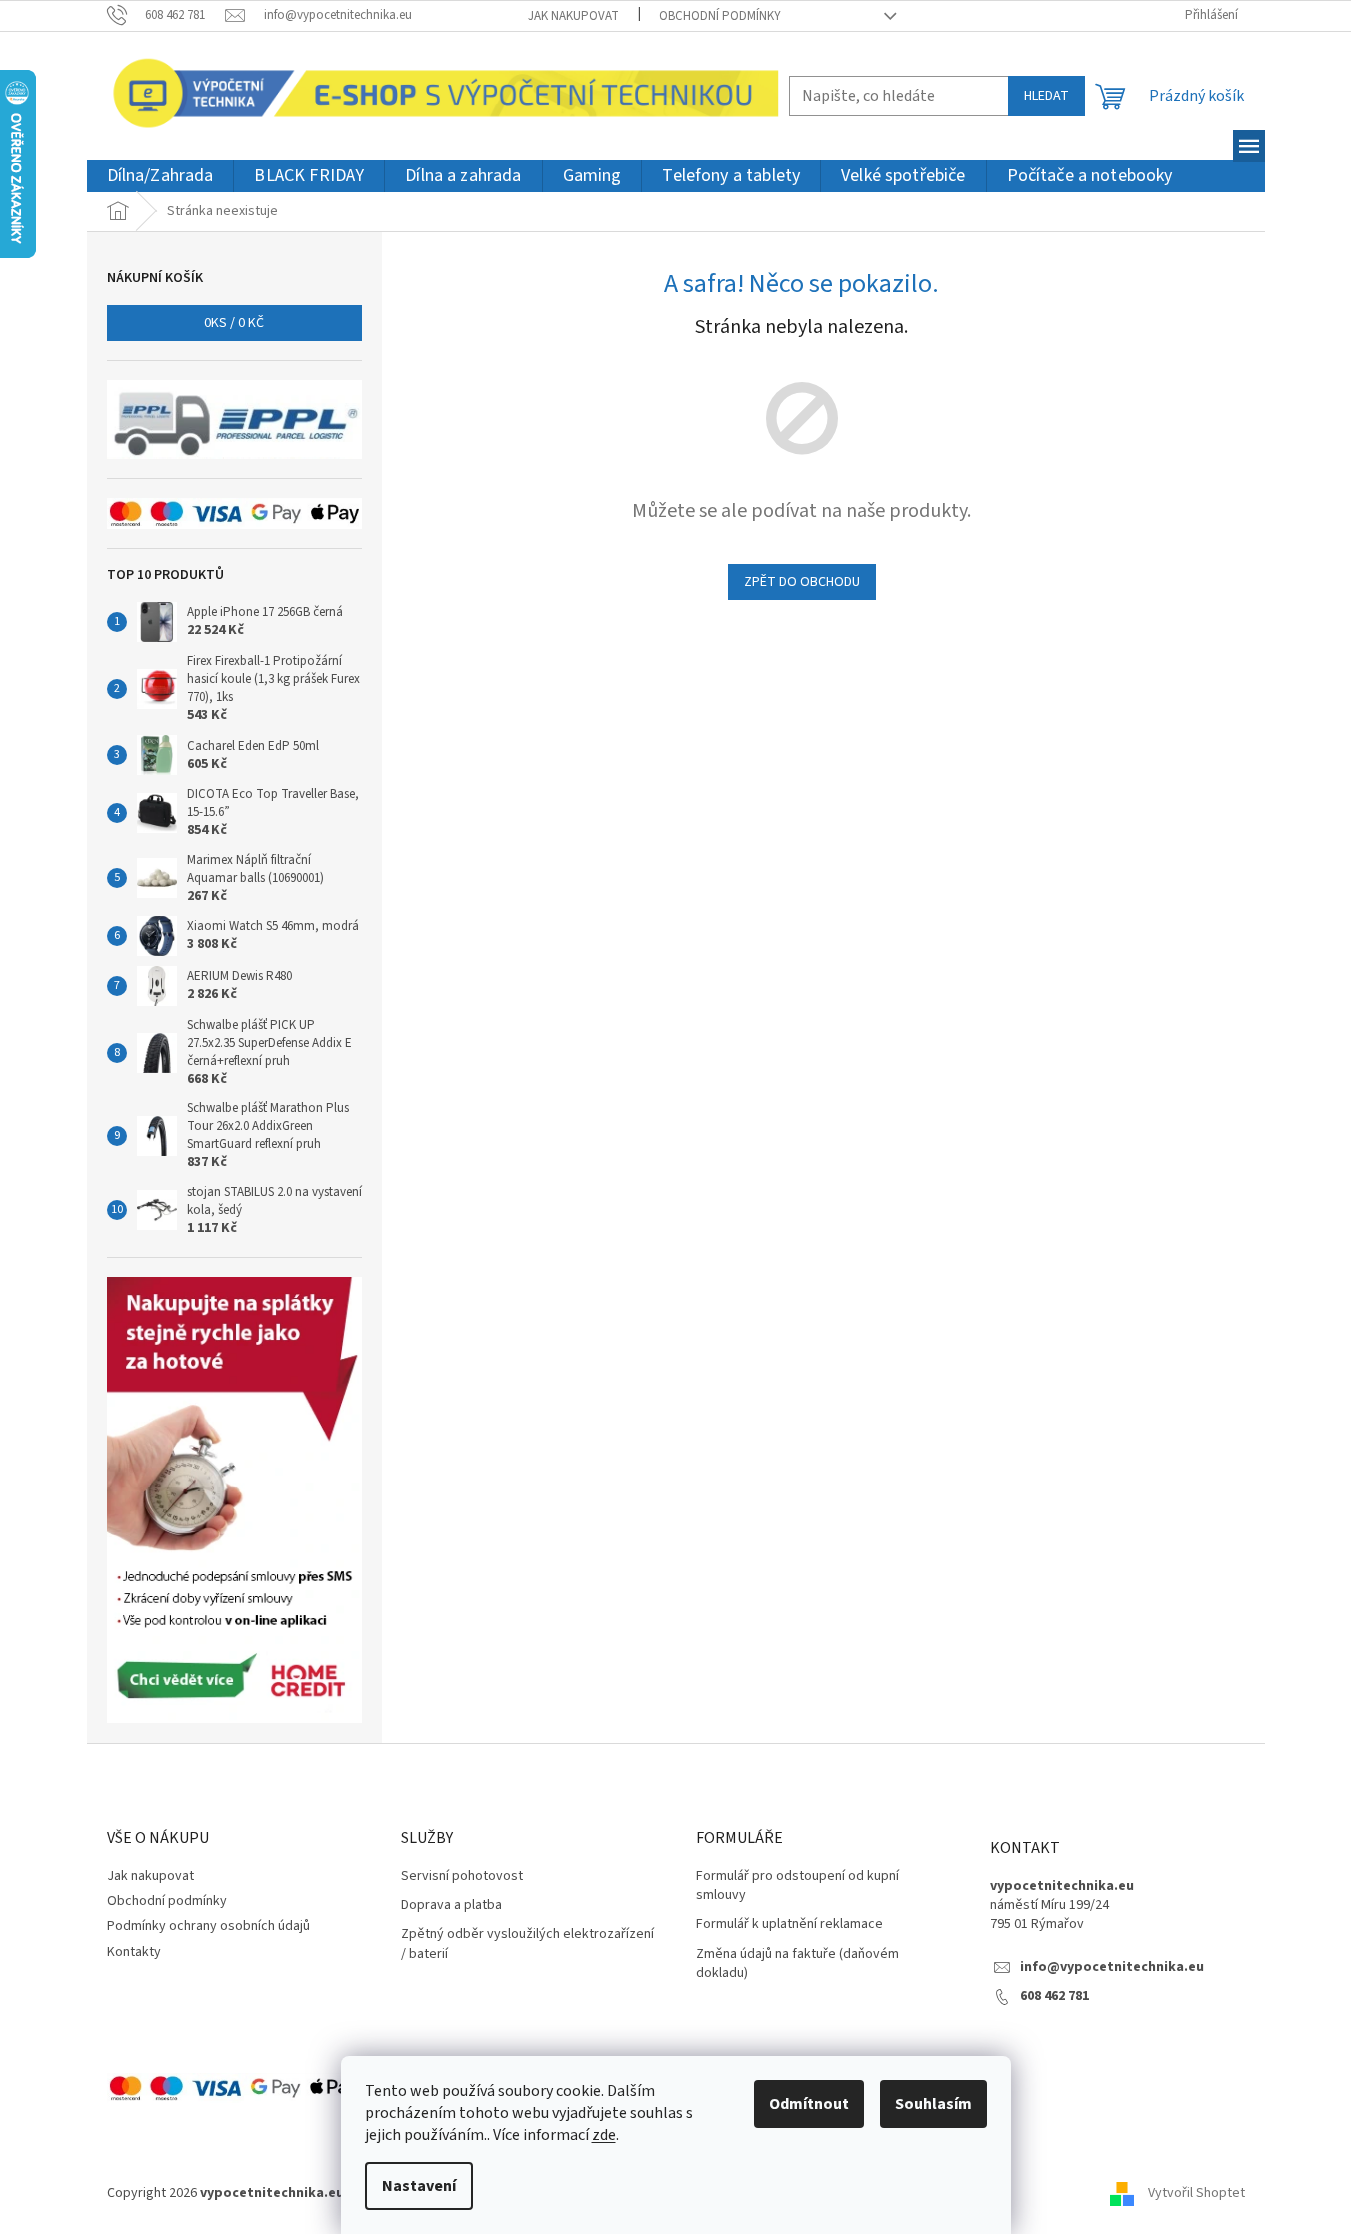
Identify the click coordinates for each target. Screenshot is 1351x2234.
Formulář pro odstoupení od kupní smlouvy (797, 1886)
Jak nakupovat (573, 16)
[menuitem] (160, 176)
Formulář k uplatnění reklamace (789, 1924)
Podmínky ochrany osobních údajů (208, 1926)
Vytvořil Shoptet (1196, 2193)
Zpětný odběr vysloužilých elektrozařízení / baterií (527, 1944)
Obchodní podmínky (720, 16)
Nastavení (419, 2186)
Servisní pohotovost (462, 1876)
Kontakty (134, 1952)
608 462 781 (1054, 1996)
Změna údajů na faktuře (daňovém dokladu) (797, 1964)
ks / (234, 323)
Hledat (1046, 96)
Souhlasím (933, 2104)
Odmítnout (809, 2104)
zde (604, 2135)
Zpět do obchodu (802, 582)
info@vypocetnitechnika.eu (1112, 1967)
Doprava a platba (451, 1905)
